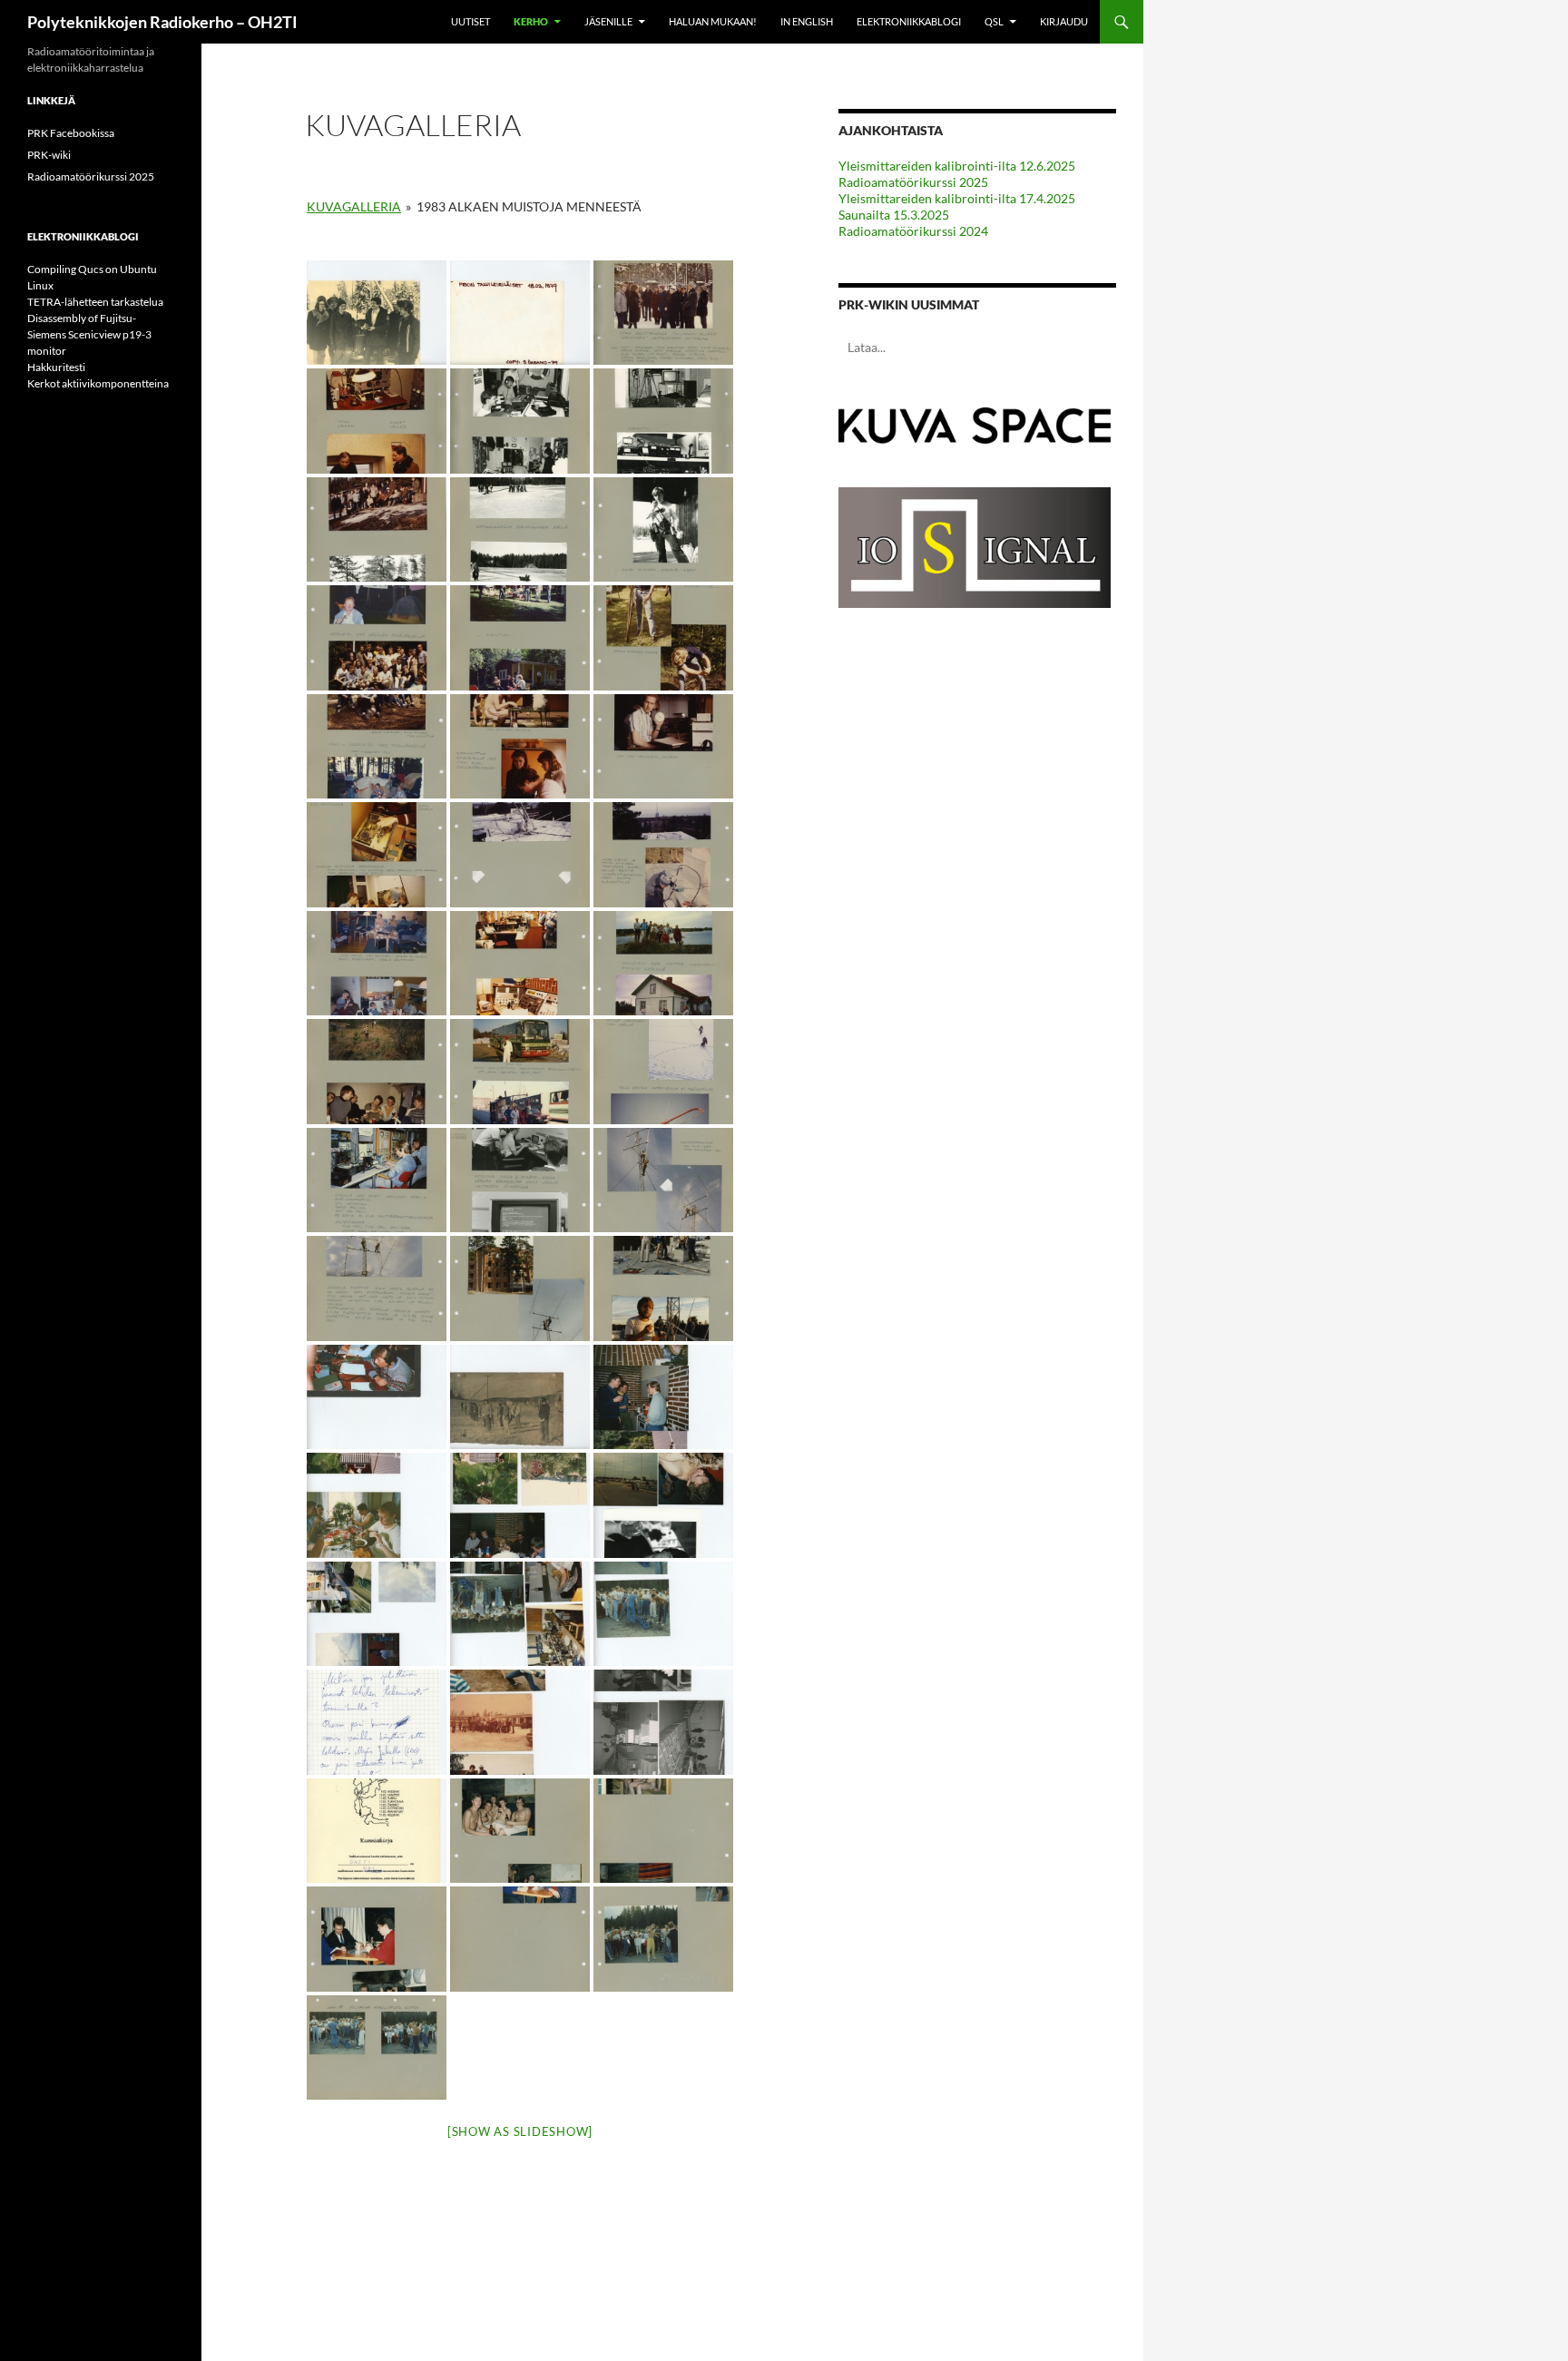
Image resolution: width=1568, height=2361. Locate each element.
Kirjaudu (1064, 21)
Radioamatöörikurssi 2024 (913, 231)
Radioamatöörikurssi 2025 (913, 182)
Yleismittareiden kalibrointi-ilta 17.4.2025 (957, 198)
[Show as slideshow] (520, 2131)
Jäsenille (608, 21)
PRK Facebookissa (71, 133)
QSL (994, 21)
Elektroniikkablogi (909, 21)
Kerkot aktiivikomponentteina (98, 383)
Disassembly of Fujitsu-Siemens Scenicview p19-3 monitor (89, 334)
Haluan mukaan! (713, 21)
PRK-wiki (49, 155)
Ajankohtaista (891, 130)
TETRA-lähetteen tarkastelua (95, 302)
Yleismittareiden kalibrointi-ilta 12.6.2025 (957, 166)
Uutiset (470, 21)
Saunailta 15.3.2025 (894, 215)
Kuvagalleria (354, 206)
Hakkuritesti (56, 367)
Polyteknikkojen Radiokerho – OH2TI (162, 22)
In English (807, 21)
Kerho (531, 21)
